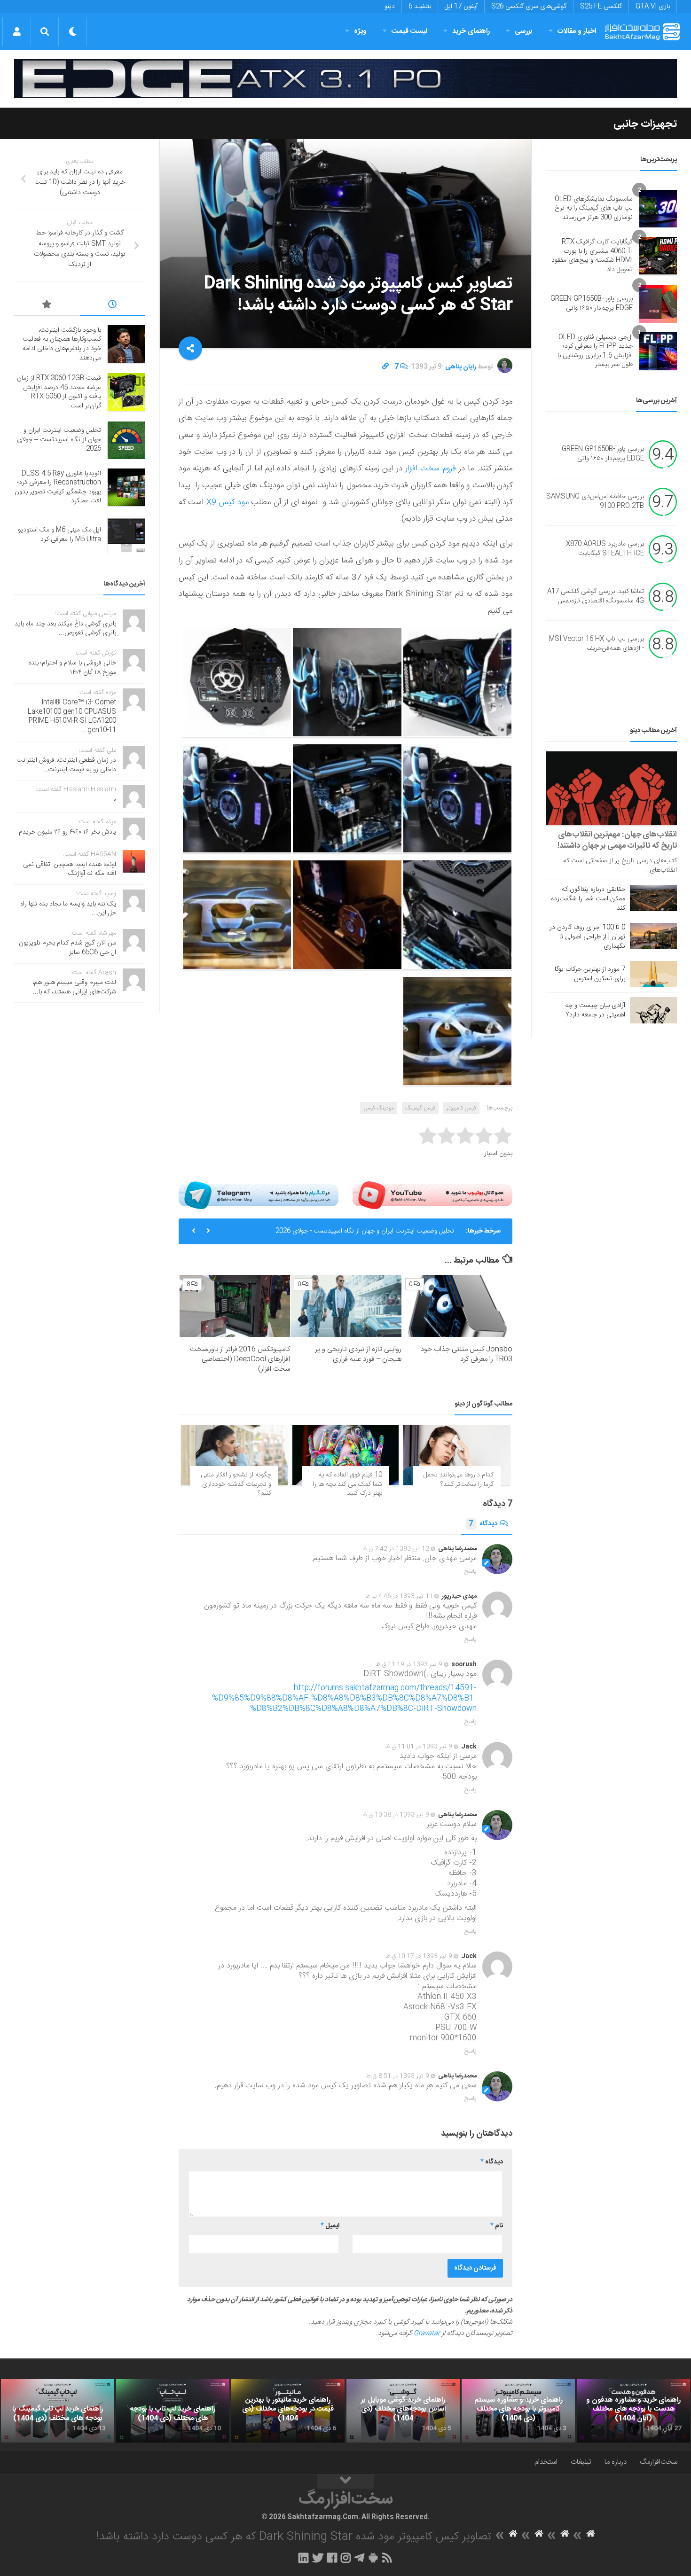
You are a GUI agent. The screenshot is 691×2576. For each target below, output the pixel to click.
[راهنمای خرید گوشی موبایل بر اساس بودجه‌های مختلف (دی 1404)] (403, 2411)
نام (497, 2226)
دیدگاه (483, 1524)
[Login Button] (17, 31)
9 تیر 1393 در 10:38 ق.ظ (396, 1815)
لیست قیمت (409, 31)
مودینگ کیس (379, 1108)
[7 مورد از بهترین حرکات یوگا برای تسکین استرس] (653, 974)
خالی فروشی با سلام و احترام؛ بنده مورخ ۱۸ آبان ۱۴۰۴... (72, 668)
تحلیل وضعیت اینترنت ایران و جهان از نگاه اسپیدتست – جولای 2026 (59, 440)
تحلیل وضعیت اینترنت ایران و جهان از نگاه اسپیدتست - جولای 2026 (365, 1231)
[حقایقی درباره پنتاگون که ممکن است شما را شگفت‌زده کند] (653, 898)
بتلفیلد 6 (420, 7)
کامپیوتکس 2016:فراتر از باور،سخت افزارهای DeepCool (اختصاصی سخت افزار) (240, 1359)
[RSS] (387, 2558)
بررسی (524, 31)
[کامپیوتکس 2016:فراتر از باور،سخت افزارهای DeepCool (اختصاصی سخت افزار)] (235, 1306)
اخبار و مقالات (577, 31)
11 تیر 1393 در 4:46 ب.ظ (399, 1596)
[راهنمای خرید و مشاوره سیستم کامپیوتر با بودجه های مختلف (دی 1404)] (518, 2411)
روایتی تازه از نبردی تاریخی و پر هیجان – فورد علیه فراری (358, 1354)
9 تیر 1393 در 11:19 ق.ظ (409, 1664)
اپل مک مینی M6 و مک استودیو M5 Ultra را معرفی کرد (59, 535)
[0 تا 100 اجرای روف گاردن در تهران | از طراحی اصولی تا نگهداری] (653, 936)
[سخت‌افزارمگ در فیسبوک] (332, 2558)
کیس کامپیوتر (461, 1108)
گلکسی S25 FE (601, 7)
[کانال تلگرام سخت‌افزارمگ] (359, 2558)
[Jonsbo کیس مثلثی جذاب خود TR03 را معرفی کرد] (457, 1306)
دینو (390, 7)
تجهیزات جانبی (645, 124)
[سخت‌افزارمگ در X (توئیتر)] (318, 2558)
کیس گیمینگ (420, 1108)
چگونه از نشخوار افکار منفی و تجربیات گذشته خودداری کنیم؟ (236, 1484)
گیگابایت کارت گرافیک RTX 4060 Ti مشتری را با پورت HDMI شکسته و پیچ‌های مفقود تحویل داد (592, 256)
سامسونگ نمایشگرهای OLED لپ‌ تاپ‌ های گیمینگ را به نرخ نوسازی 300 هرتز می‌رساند (594, 208)
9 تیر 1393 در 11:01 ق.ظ (419, 1747)
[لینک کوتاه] (385, 367)
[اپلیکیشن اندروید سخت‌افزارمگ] (373, 2558)
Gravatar (427, 2334)
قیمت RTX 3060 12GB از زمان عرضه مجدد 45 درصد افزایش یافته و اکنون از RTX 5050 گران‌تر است (59, 392)
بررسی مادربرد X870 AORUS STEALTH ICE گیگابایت (605, 549)
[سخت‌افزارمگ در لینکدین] (303, 2558)
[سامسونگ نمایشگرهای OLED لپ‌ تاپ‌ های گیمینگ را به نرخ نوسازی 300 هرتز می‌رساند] (658, 209)
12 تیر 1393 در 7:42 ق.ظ (396, 1549)
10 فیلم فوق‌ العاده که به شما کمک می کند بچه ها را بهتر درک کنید (347, 1484)
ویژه (360, 31)
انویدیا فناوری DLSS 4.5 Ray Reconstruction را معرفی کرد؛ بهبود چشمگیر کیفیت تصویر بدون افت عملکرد (58, 488)
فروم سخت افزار (432, 468)
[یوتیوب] (432, 1195)
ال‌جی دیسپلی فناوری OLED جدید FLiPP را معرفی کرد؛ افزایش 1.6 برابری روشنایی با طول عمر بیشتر (595, 351)
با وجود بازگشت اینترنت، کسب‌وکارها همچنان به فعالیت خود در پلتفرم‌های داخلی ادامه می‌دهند (62, 344)
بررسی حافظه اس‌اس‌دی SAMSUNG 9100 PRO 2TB (595, 501)
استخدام (546, 2462)
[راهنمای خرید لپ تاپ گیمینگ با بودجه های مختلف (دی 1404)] (58, 2411)
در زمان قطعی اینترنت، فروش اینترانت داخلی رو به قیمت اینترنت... (66, 765)
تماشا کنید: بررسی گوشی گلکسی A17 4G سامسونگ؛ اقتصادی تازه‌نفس (596, 596)
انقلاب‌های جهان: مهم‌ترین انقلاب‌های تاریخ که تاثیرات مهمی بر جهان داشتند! (617, 840)
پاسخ (471, 1571)
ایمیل (330, 2226)
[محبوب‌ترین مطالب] (47, 306)
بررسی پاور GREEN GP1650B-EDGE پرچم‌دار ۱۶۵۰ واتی (592, 304)
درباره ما (616, 2462)
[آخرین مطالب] (113, 306)
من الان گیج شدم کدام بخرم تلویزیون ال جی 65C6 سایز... (67, 948)
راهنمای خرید (471, 31)
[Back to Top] (345, 2482)
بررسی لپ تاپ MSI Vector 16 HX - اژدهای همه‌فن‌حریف (597, 644)
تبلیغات (581, 2462)
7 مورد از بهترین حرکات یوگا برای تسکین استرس (590, 974)
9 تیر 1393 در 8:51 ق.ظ (398, 2076)
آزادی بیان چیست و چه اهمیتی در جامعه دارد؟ (595, 1010)
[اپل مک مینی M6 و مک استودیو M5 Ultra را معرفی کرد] (126, 535)
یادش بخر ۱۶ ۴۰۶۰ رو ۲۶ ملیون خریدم (67, 832)
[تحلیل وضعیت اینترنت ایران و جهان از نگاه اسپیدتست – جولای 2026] (126, 440)
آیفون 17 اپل (461, 7)
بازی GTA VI (653, 7)
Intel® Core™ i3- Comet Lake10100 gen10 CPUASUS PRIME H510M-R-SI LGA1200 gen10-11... (72, 716)
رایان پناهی (461, 367)
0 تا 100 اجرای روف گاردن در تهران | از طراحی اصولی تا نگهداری (587, 937)
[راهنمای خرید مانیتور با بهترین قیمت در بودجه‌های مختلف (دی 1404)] (288, 2411)
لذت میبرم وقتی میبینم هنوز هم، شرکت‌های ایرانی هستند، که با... (74, 987)
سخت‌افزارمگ (659, 2462)
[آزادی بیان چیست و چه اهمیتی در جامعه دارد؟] (653, 1010)
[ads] (345, 79)
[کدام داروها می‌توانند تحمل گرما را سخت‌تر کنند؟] (457, 1455)
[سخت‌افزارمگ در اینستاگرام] (346, 2558)
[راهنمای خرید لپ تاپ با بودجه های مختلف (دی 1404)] (173, 2411)
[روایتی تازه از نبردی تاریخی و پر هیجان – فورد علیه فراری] (346, 1306)
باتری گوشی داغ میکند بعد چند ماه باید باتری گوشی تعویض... (65, 629)
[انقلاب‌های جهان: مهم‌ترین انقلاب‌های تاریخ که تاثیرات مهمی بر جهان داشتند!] (611, 788)
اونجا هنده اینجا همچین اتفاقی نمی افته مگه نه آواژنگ (70, 869)
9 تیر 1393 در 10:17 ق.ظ (419, 1956)
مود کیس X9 (226, 502)
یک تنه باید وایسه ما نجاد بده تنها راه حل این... (68, 909)
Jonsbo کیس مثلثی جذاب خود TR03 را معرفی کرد (467, 1354)
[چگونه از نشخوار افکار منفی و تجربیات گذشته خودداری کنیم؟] (234, 1455)
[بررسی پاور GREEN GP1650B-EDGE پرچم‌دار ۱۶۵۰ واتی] (658, 304)
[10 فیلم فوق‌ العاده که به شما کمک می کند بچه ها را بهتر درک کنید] (346, 1455)
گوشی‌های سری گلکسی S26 (529, 7)
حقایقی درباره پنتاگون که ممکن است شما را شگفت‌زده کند (588, 899)
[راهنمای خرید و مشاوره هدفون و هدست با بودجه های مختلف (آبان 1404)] (633, 2411)
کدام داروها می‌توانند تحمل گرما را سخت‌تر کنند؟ (459, 1480)
